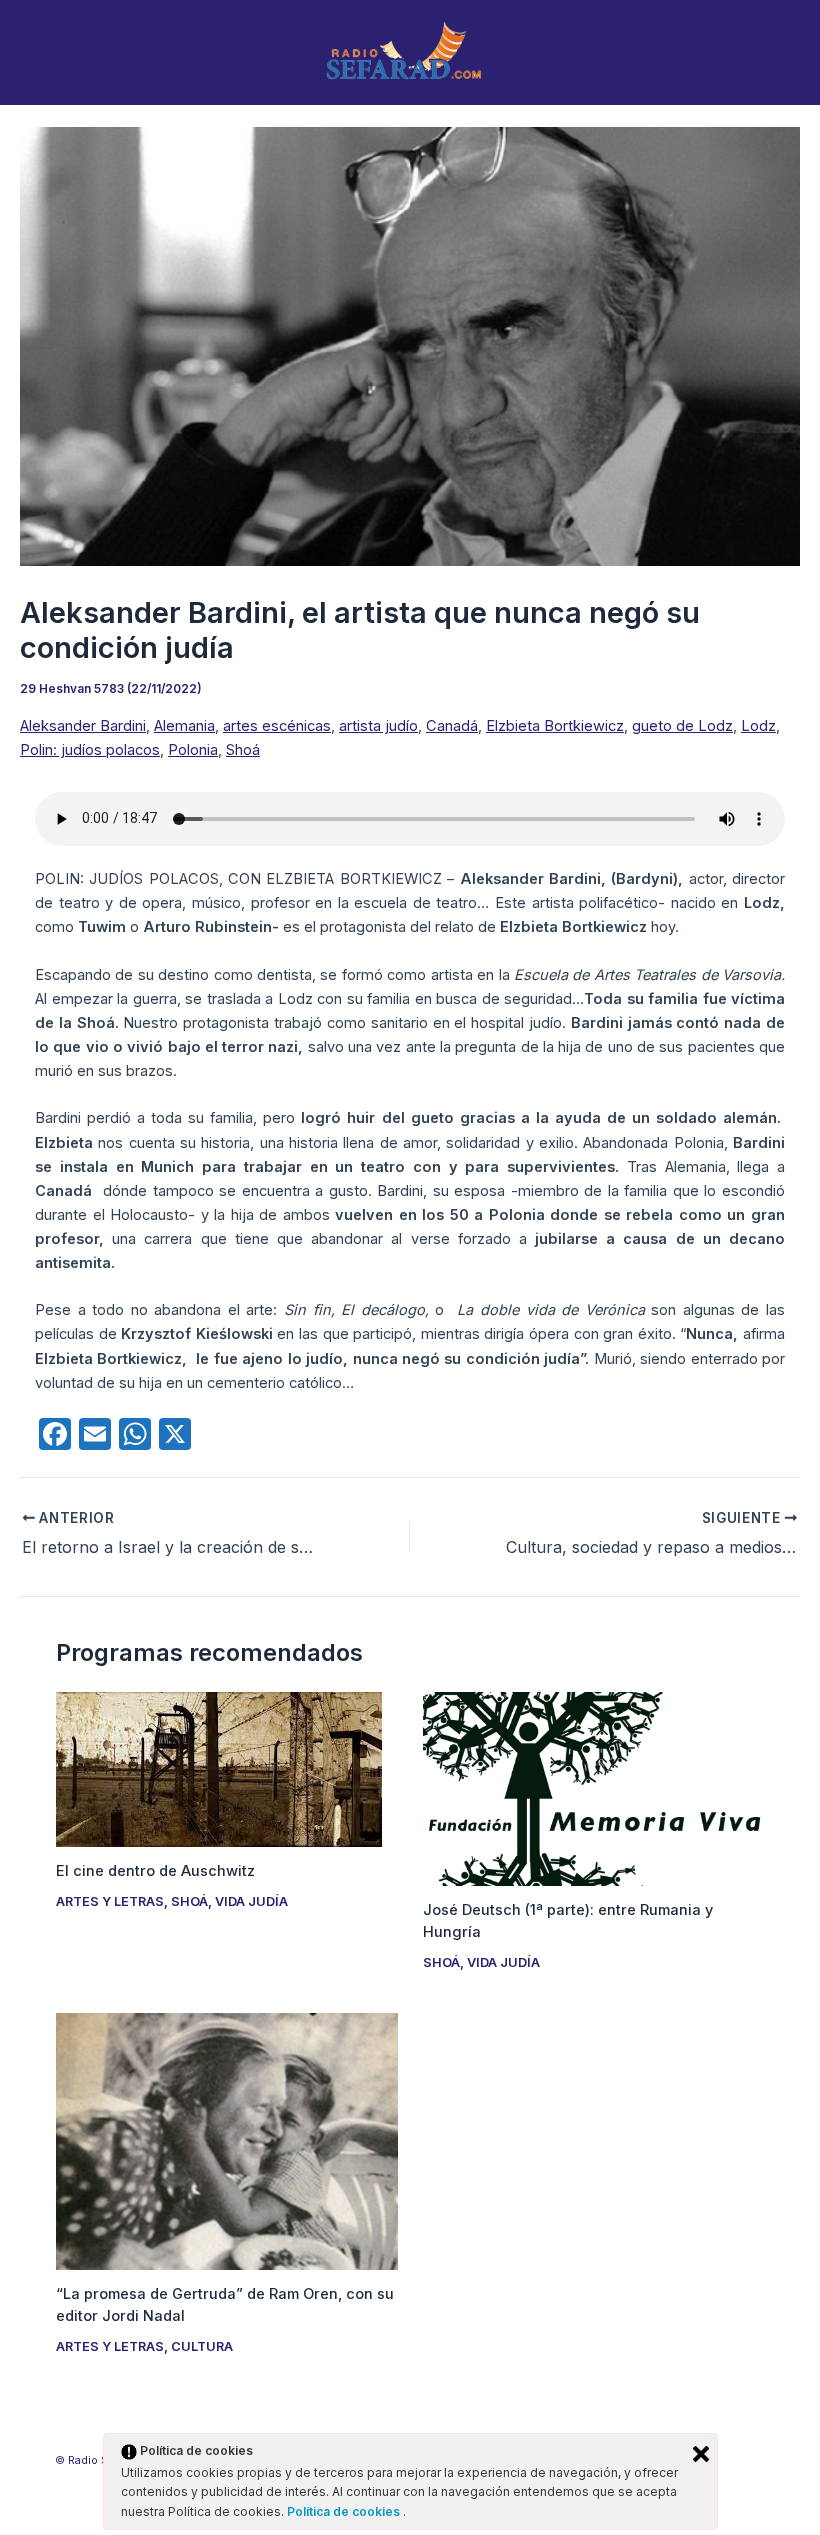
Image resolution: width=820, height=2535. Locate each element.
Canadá (452, 726)
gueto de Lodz (682, 726)
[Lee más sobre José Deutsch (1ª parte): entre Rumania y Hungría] (593, 1788)
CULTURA (202, 2346)
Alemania (184, 726)
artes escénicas (277, 726)
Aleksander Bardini (83, 726)
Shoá (243, 750)
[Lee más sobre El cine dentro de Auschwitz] (219, 1768)
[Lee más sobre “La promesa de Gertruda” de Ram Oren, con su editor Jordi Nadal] (226, 2140)
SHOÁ (189, 1901)
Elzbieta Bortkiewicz (555, 726)
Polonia (193, 750)
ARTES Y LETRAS (110, 1901)
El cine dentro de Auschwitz (155, 1871)
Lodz (758, 726)
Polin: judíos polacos (90, 750)
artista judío (378, 726)
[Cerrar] (701, 2454)
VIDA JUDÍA (251, 1901)
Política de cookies (345, 2511)
